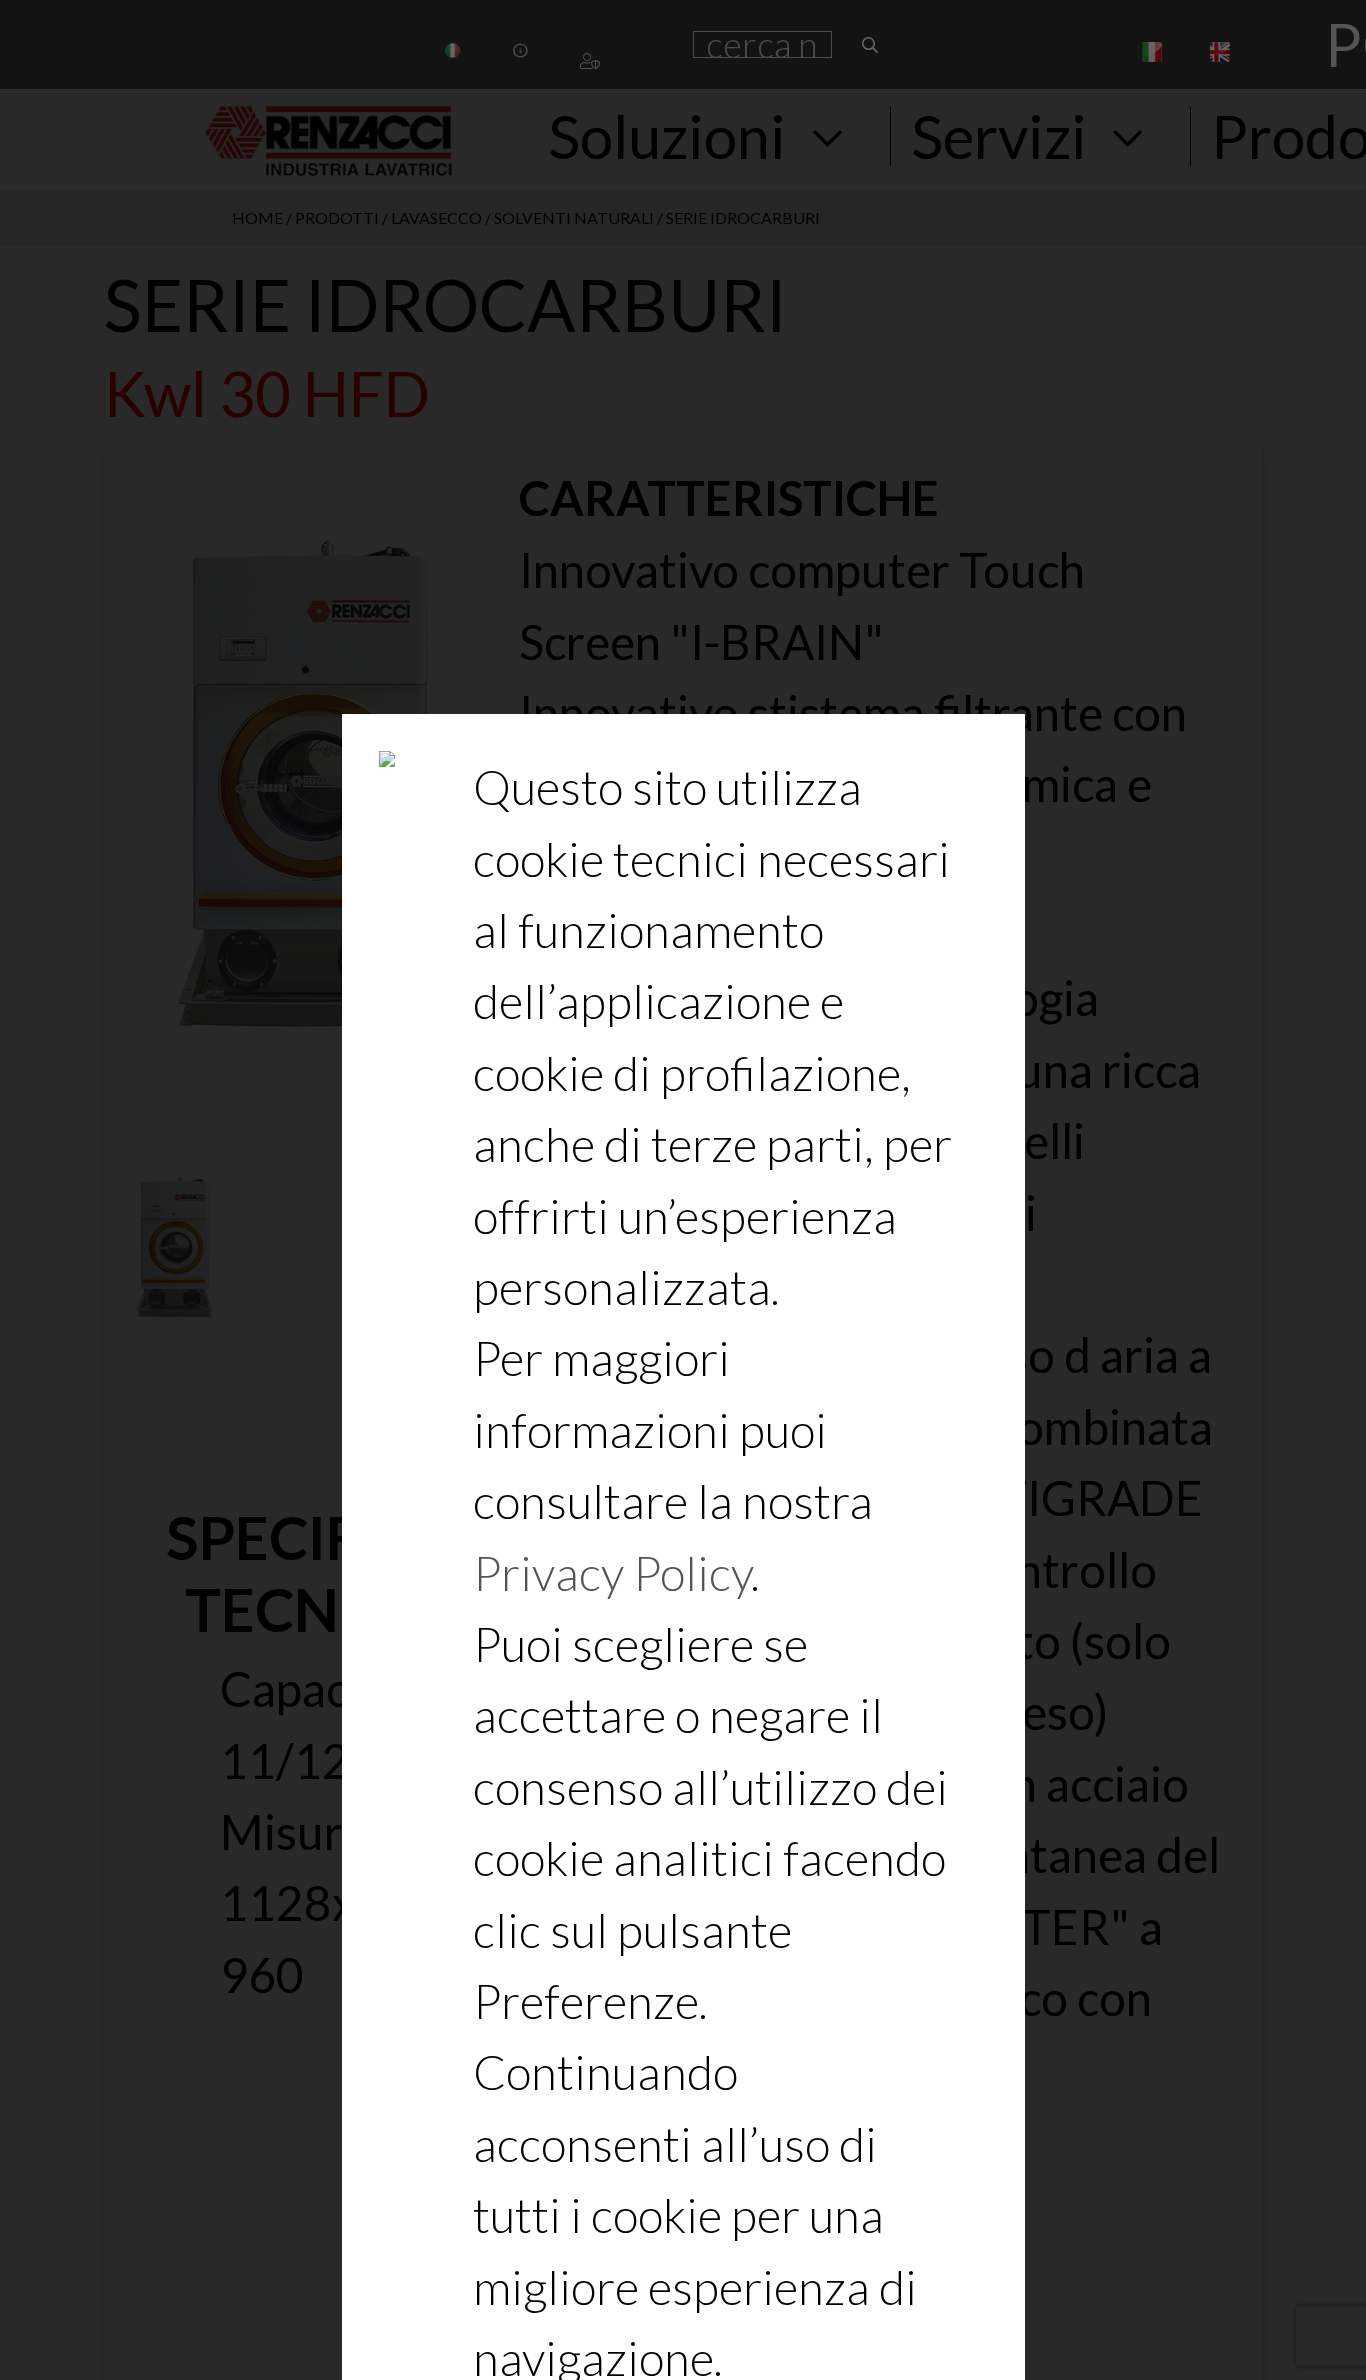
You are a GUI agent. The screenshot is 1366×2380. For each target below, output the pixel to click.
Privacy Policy (612, 1572)
